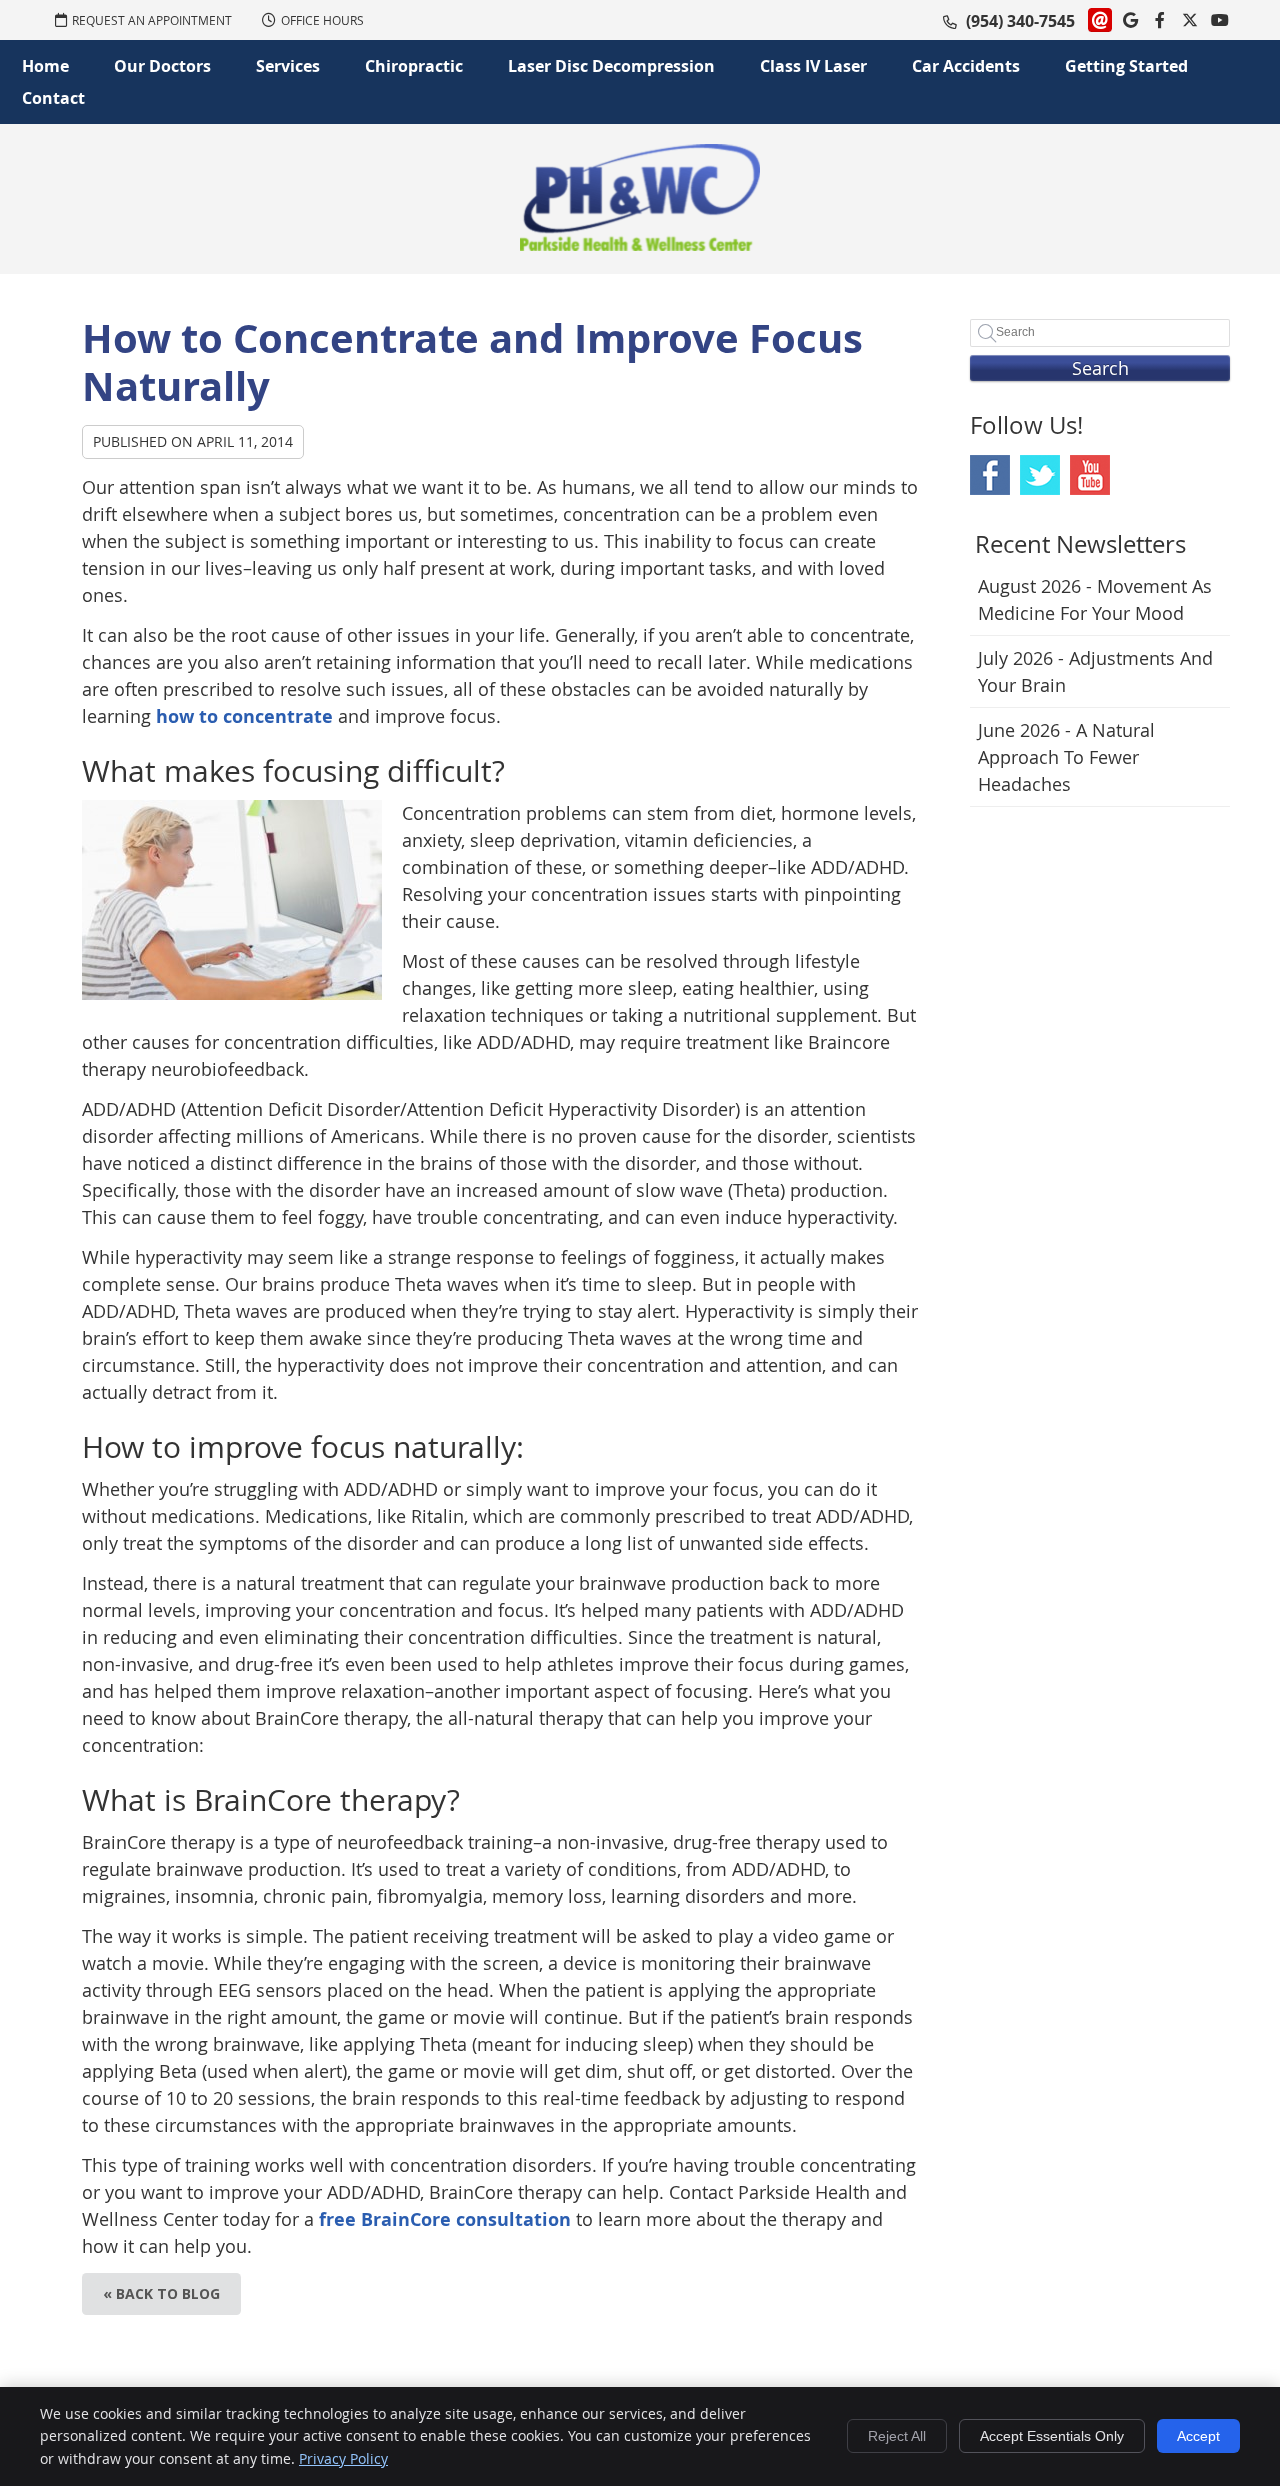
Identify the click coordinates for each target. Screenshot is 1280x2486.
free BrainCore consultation (445, 2219)
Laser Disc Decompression (611, 66)
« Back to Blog (161, 2293)
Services (288, 66)
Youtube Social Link (1090, 475)
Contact (53, 98)
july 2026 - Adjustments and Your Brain (1095, 671)
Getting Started (1126, 66)
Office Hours (322, 20)
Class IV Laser (813, 66)
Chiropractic (414, 66)
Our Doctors (162, 66)
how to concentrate (244, 716)
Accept (1198, 2436)
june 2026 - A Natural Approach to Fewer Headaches (1066, 757)
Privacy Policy (343, 2458)
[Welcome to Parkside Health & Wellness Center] (640, 244)
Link (1100, 20)
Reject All (897, 2436)
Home (45, 66)
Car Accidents (966, 66)
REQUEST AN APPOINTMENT (152, 20)
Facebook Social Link (990, 475)
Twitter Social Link (1040, 475)
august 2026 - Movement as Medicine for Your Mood (1095, 599)
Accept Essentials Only (1052, 2436)
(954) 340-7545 (1020, 21)
